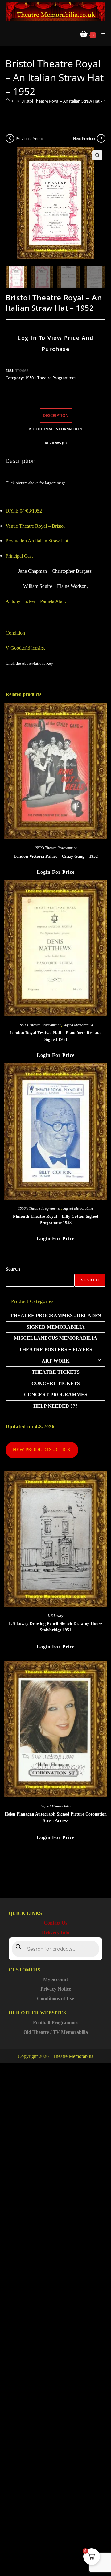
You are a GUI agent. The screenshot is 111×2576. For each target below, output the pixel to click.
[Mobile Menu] (101, 35)
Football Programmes (56, 2023)
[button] (97, 155)
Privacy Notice (56, 1989)
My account (55, 1979)
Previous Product (30, 138)
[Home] (8, 101)
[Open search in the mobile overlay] (55, 1949)
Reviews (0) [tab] (56, 443)
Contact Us (55, 1923)
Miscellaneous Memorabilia (55, 1338)
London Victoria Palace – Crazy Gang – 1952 (56, 856)
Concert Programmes (56, 1395)
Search (13, 1269)
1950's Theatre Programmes (51, 378)
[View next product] (101, 138)
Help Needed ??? (55, 1406)
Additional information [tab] (55, 429)
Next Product (84, 138)
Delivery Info (56, 1932)
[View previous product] (10, 138)
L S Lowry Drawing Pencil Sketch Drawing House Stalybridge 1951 (55, 1627)
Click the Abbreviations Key (29, 663)
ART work (55, 1361)
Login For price (56, 872)
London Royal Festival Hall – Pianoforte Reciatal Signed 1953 (56, 1036)
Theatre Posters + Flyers (55, 1349)
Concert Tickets (56, 1383)
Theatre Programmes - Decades (56, 1315)
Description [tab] (56, 415)
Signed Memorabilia (78, 1025)
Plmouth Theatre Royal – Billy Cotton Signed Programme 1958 (56, 1220)
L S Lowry (55, 1616)
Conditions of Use (55, 1998)
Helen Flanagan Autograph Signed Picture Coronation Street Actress (56, 1817)
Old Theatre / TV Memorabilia (56, 2032)
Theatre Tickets (56, 1372)
